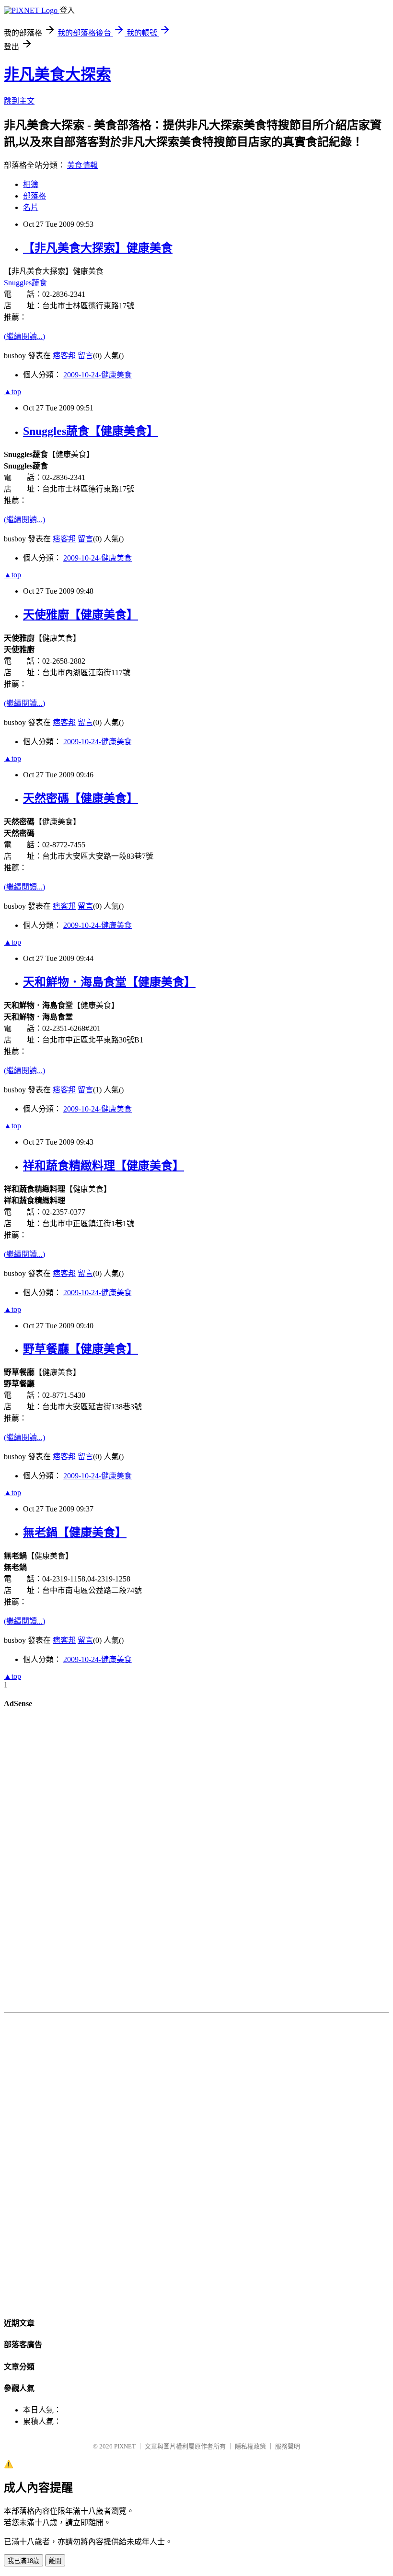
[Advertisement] (196, 1862)
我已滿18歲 (23, 2561)
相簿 (31, 184)
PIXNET (125, 2446)
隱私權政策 (250, 2446)
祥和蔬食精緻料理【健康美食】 (104, 1166)
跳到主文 (19, 101)
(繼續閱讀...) (24, 336)
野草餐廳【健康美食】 (81, 1349)
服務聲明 (288, 2446)
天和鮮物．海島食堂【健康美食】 (109, 982)
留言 (85, 356)
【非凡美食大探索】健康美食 (98, 248)
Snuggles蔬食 (25, 283)
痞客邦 (64, 356)
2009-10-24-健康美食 (98, 375)
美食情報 (82, 165)
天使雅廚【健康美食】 (81, 615)
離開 (55, 2561)
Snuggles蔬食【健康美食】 (91, 431)
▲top (12, 392)
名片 (31, 207)
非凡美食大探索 (58, 74)
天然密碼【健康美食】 (81, 798)
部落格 (35, 196)
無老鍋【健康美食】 (75, 1533)
